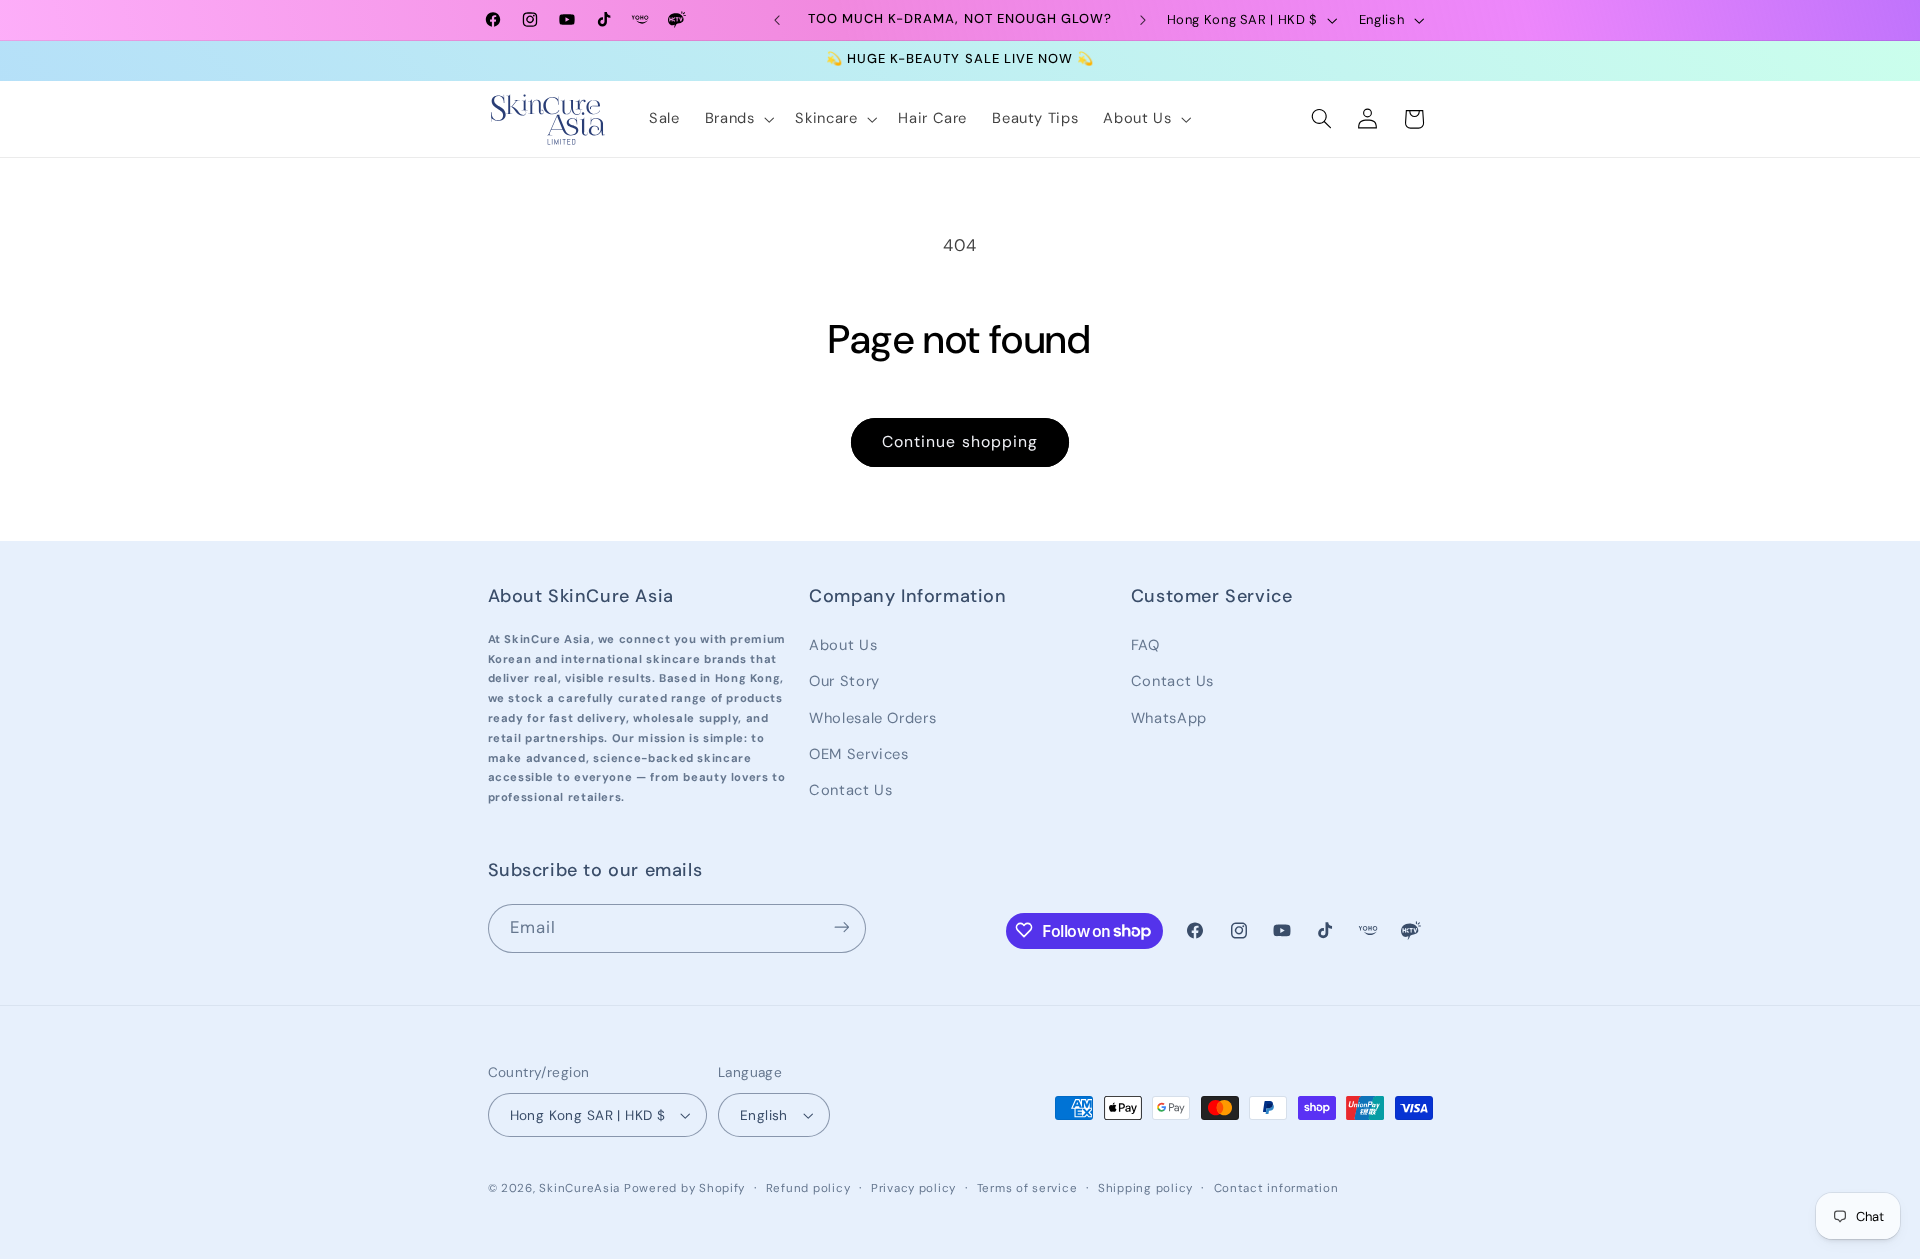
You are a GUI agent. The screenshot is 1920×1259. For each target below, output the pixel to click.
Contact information (1276, 1188)
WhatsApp (1169, 717)
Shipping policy (1145, 1188)
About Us (843, 644)
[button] (737, 119)
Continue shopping (960, 441)
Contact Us (850, 790)
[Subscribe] (841, 927)
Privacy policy (913, 1188)
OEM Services (859, 753)
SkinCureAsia (579, 1188)
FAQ (1145, 644)
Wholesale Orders (872, 717)
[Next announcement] (1143, 20)
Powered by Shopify (684, 1188)
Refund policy (808, 1188)
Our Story (844, 680)
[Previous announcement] (777, 20)
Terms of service (1027, 1188)
